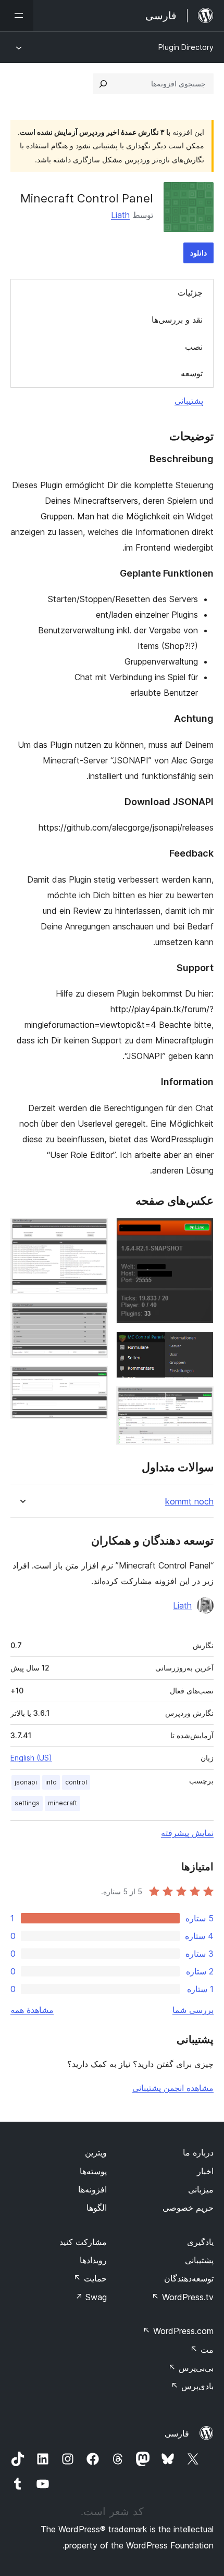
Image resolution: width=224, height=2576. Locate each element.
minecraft (63, 1803)
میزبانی (201, 2189)
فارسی (177, 2433)
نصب (194, 347)
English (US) (31, 1758)
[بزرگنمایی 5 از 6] (94, 1316)
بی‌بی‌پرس (191, 2368)
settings (27, 1803)
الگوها (97, 2208)
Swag (91, 2297)
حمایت (90, 2278)
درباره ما (198, 2152)
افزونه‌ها (92, 2189)
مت (202, 2350)
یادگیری (200, 2242)
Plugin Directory (186, 47)
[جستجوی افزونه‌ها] (103, 84)
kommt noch (189, 1502)
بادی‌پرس (192, 2386)
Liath (120, 215)
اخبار (205, 2171)
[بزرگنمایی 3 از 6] (200, 1400)
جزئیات (190, 292)
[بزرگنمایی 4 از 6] (94, 1232)
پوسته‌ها (93, 2171)
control (76, 1782)
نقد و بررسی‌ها (177, 320)
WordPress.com (178, 2331)
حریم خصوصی (188, 2208)
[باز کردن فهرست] (17, 16)
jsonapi (26, 1782)
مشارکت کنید (83, 2242)
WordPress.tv (183, 2297)
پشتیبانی (189, 401)
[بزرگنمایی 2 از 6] (200, 1346)
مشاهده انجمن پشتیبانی (173, 2088)
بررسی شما (193, 2010)
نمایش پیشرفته (187, 1833)
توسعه (192, 373)
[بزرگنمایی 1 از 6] (200, 1232)
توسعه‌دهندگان (189, 2278)
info (51, 1782)
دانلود (198, 253)
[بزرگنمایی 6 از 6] (94, 1380)
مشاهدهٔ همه (32, 2010)
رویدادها (93, 2260)
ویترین (96, 2152)
